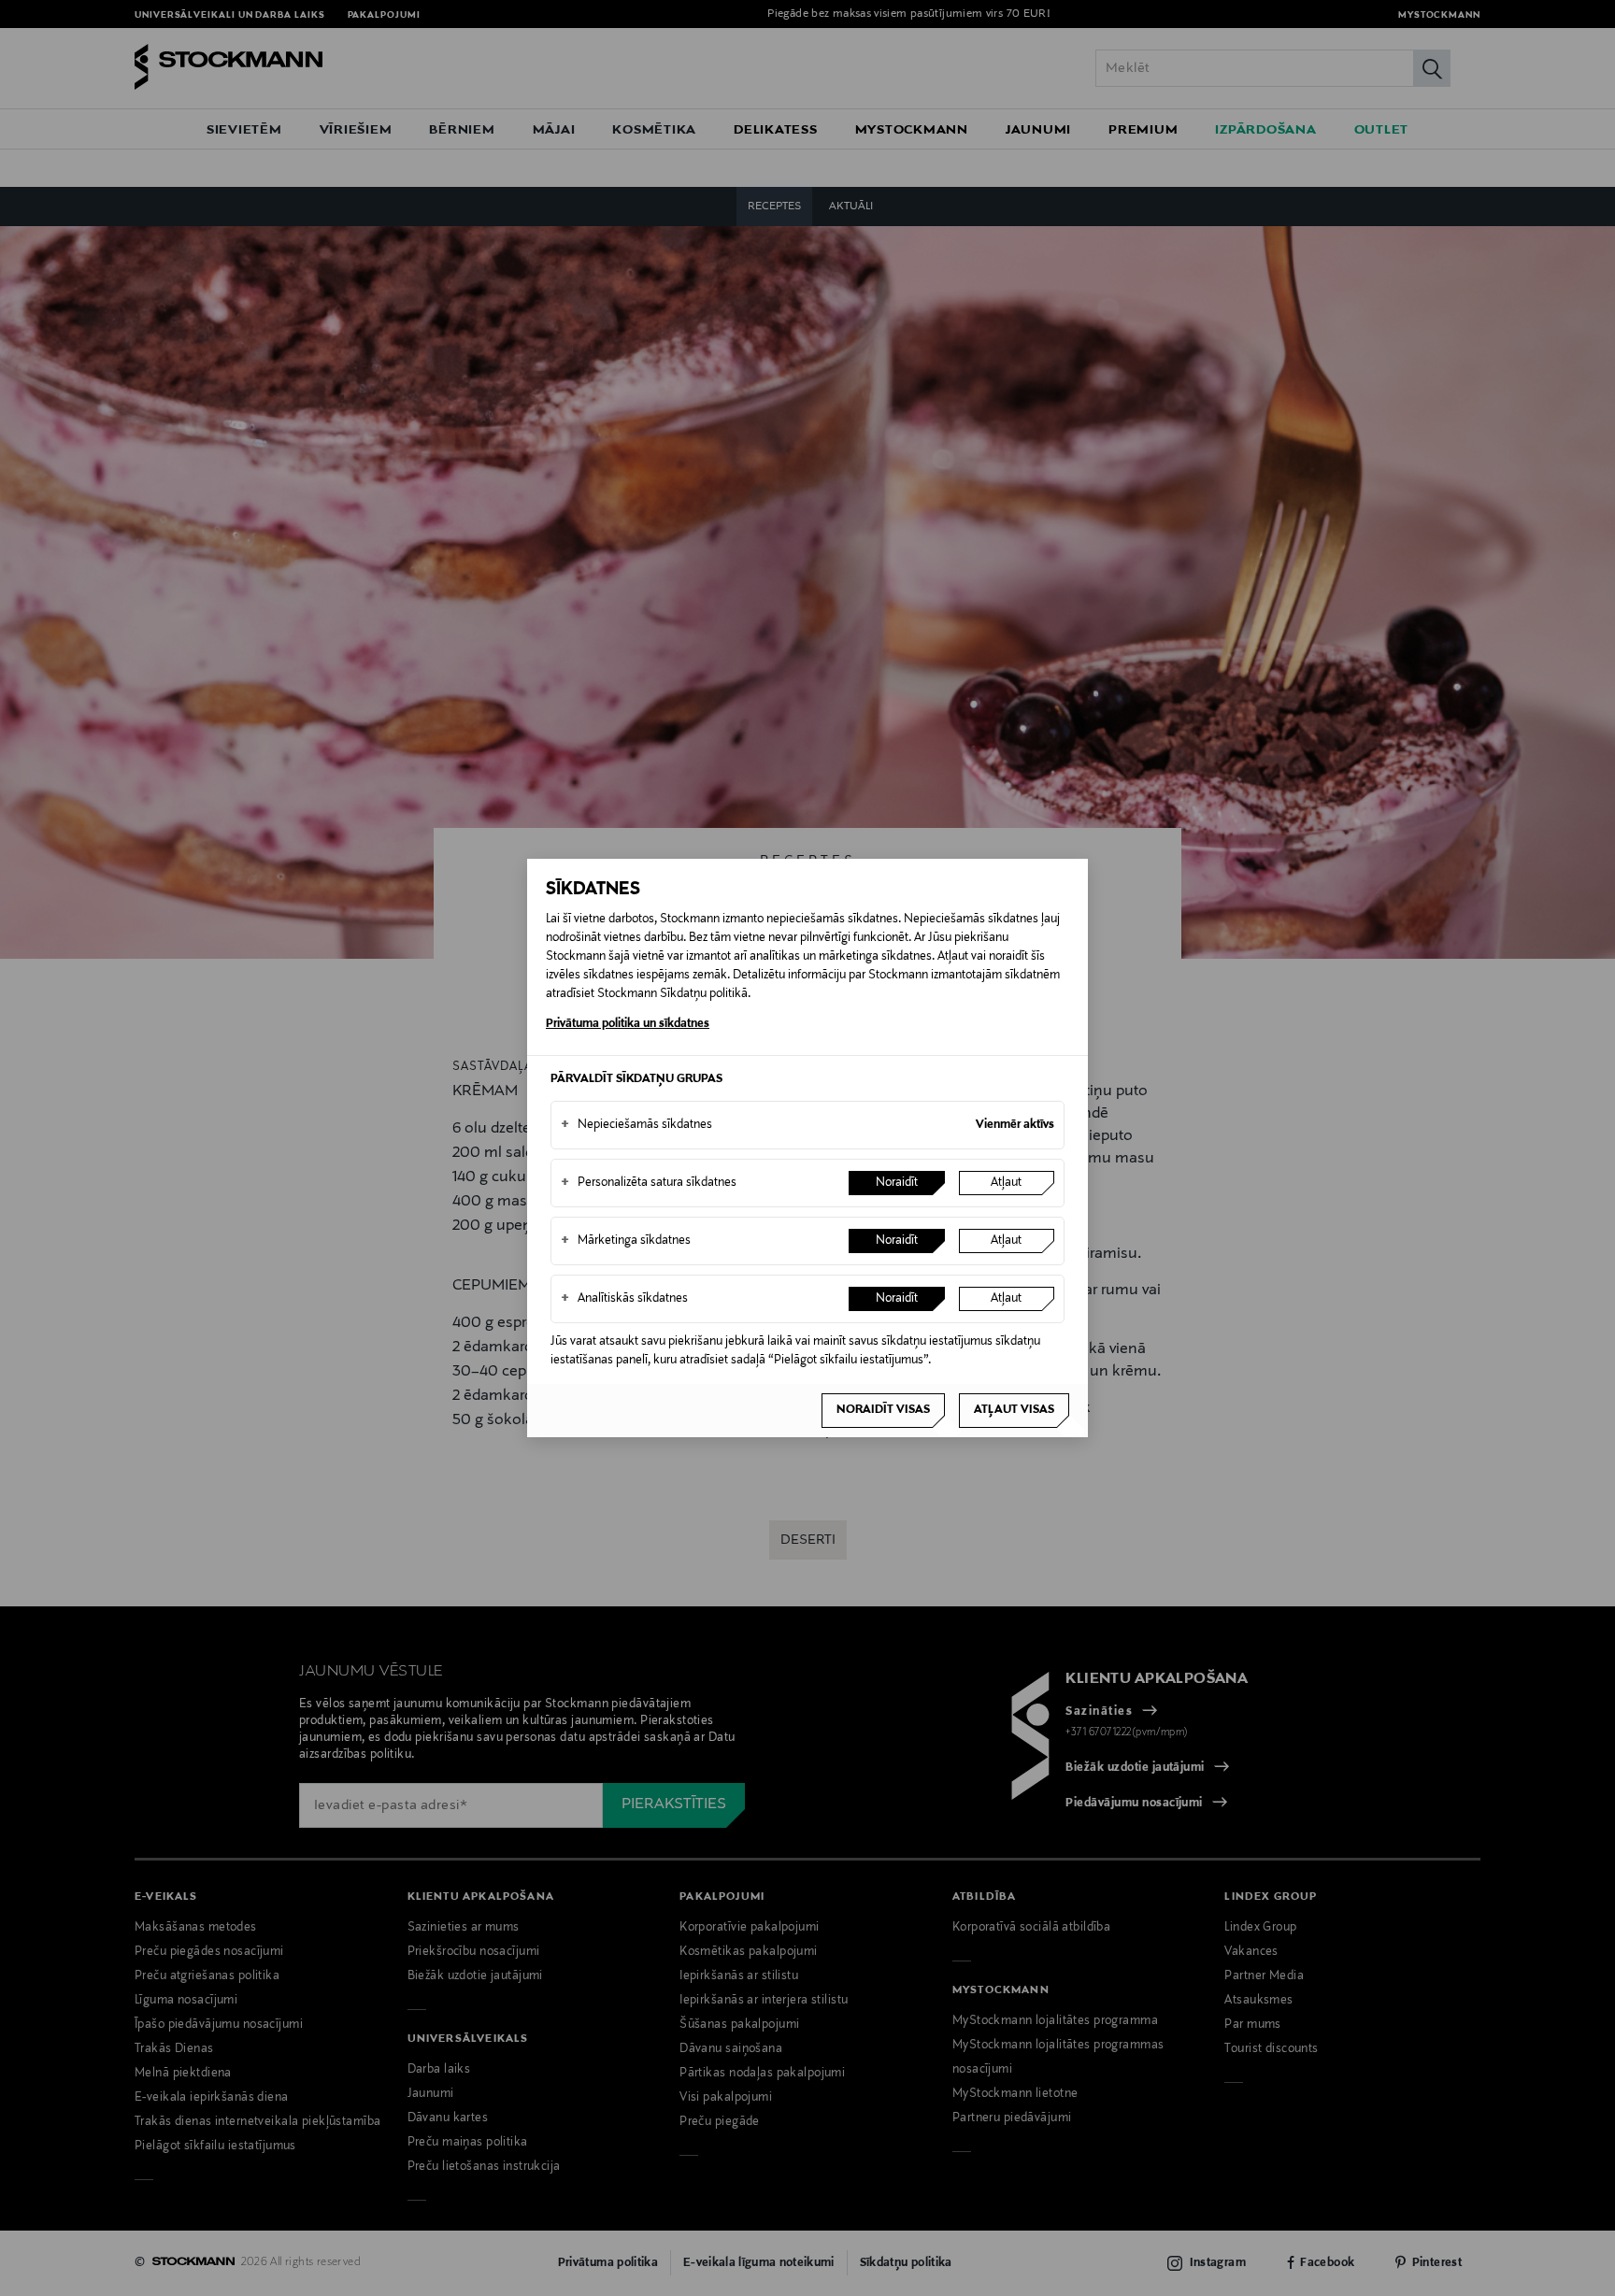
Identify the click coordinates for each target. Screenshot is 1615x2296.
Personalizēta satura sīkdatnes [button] (649, 1183)
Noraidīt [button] (897, 1183)
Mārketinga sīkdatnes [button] (626, 1241)
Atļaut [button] (1006, 1183)
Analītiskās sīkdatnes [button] (624, 1299)
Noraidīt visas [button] (883, 1410)
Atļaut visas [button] (1014, 1410)
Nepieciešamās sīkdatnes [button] (636, 1125)
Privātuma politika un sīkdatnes (628, 1024)
